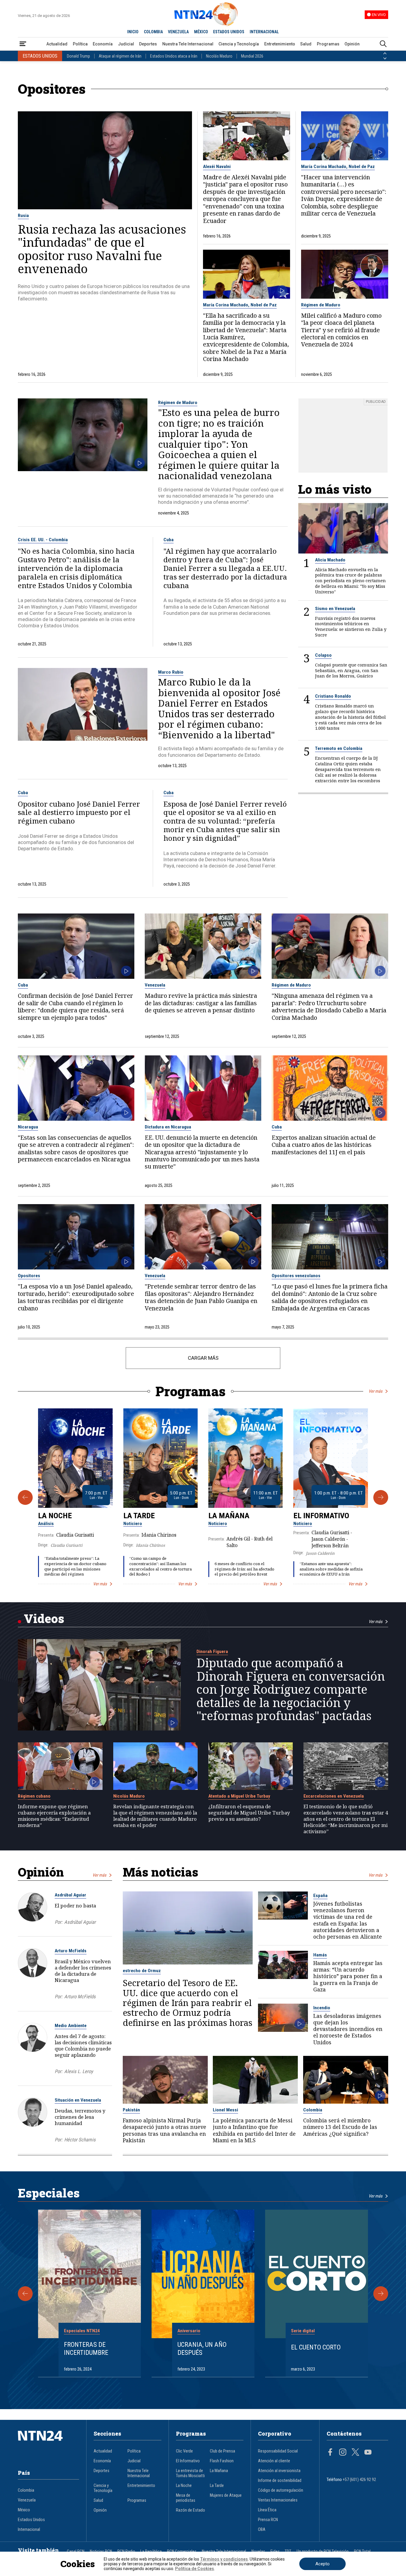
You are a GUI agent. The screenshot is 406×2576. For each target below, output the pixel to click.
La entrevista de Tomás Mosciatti (190, 2473)
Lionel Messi (225, 2110)
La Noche (55, 1516)
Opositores (29, 1276)
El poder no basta (75, 1906)
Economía (103, 44)
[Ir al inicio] (48, 2445)
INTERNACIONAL (264, 32)
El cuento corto (316, 2347)
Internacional (29, 2530)
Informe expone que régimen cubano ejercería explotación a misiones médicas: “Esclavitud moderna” (54, 1816)
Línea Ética (267, 2510)
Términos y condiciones (224, 2559)
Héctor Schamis (80, 2140)
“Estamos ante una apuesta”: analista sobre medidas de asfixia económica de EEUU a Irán (331, 1569)
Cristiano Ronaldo (333, 696)
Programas (328, 44)
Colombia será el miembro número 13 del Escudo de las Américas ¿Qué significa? (340, 2127)
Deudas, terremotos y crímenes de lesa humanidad (80, 2117)
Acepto (322, 2564)
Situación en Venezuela (78, 2100)
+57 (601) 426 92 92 (359, 2480)
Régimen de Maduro (321, 305)
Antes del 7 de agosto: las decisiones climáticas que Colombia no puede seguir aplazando (83, 2045)
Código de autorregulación (281, 2490)
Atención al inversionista (279, 2471)
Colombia (313, 2110)
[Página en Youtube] (368, 2453)
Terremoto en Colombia (339, 748)
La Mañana (229, 1516)
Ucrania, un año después (202, 2348)
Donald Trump (78, 56)
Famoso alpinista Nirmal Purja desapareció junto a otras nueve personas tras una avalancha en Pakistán (165, 2130)
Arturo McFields (71, 1951)
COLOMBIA (153, 32)
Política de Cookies (195, 2569)
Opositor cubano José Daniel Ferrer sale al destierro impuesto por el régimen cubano (79, 813)
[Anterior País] (385, 53)
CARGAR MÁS (203, 1358)
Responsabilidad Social (278, 2451)
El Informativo (321, 1516)
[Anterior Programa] (25, 1497)
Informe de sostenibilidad (280, 2481)
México (24, 2510)
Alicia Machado (330, 560)
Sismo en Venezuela (335, 609)
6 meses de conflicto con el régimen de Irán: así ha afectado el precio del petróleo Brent (244, 1569)
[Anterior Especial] (25, 2294)
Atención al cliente (274, 2461)
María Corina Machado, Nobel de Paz (338, 167)
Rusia (23, 216)
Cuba (169, 540)
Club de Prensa (222, 2451)
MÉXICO (201, 32)
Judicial (126, 44)
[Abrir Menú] (23, 44)
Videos (44, 1618)
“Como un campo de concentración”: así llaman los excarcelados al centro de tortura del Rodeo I (160, 1566)
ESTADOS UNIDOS (229, 32)
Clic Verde (184, 2451)
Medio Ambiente (71, 2026)
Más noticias (160, 1872)
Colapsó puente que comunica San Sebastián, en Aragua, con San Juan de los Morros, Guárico (351, 671)
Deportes (148, 44)
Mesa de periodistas (186, 2498)
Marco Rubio (171, 672)
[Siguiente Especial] (381, 2294)
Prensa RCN (268, 2520)
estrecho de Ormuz (142, 1971)
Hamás (320, 1955)
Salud (306, 44)
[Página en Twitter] (355, 2453)
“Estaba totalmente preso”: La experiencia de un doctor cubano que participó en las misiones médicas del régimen (75, 1566)
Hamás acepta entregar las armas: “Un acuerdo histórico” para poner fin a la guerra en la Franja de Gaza (348, 1976)
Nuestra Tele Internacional (188, 44)
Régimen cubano (34, 1796)
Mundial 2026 (252, 56)
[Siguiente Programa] (381, 1497)
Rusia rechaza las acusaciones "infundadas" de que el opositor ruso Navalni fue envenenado (102, 249)
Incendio (322, 2008)
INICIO (133, 32)
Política (80, 44)
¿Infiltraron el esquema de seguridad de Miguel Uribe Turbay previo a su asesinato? (249, 1813)
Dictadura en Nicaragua (168, 1127)
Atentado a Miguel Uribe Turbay (239, 1796)
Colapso (323, 655)
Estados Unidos (31, 2520)
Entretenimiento (280, 44)
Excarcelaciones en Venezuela (334, 1796)
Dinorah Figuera (212, 1652)
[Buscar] (383, 44)
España (320, 1896)
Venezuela (155, 985)
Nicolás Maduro (219, 56)
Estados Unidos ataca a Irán (174, 56)
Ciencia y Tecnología (239, 44)
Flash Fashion (222, 2461)
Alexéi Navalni (217, 167)
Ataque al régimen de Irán (120, 56)
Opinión (352, 44)
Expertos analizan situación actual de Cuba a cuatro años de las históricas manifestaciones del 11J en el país (324, 1145)
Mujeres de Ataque (226, 2495)
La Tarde (139, 1516)
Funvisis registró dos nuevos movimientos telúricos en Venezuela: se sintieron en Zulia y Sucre (351, 627)
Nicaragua (28, 1127)
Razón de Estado (191, 2510)
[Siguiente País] (385, 58)
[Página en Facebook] (330, 2453)
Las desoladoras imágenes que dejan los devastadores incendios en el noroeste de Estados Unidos (348, 2029)
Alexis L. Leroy (79, 2071)
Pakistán (131, 2110)
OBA (262, 2530)
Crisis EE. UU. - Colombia (43, 540)
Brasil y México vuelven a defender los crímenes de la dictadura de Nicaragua (83, 1971)
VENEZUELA (178, 32)
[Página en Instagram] (343, 2453)
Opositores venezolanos (296, 1276)
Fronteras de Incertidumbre (86, 2348)
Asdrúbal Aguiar (70, 1895)
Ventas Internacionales (278, 2500)
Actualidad (57, 44)
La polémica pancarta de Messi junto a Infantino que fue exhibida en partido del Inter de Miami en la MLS (254, 2130)
